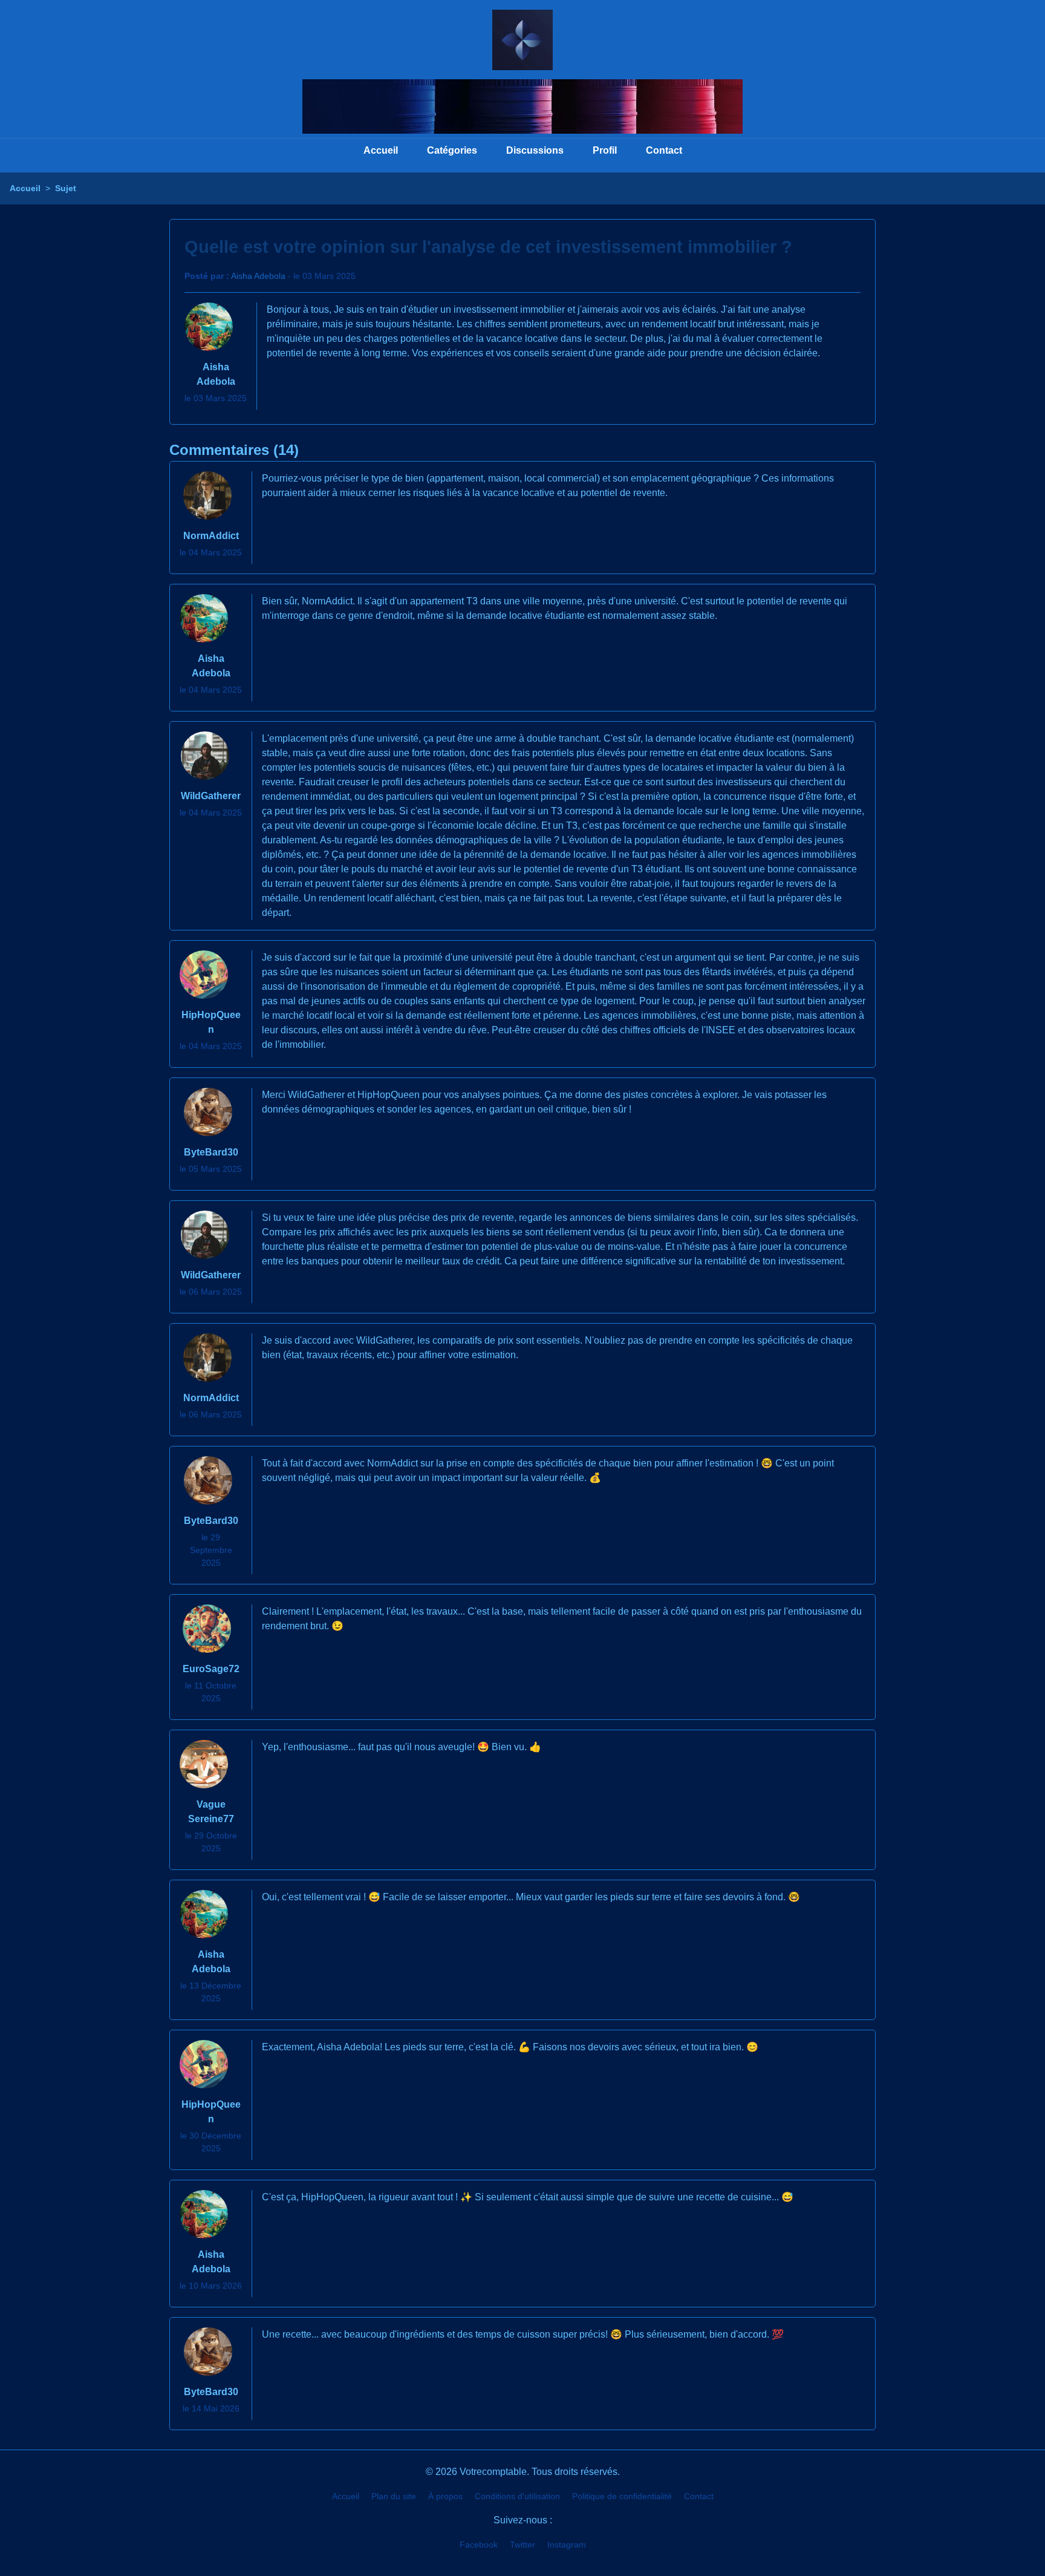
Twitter (522, 2545)
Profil (605, 150)
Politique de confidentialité (622, 2496)
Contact (664, 150)
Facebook (479, 2545)
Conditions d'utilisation (517, 2496)
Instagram (567, 2545)
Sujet (66, 188)
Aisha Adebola (258, 276)
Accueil (381, 150)
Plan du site (394, 2496)
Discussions (535, 150)
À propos (445, 2496)
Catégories (452, 150)
